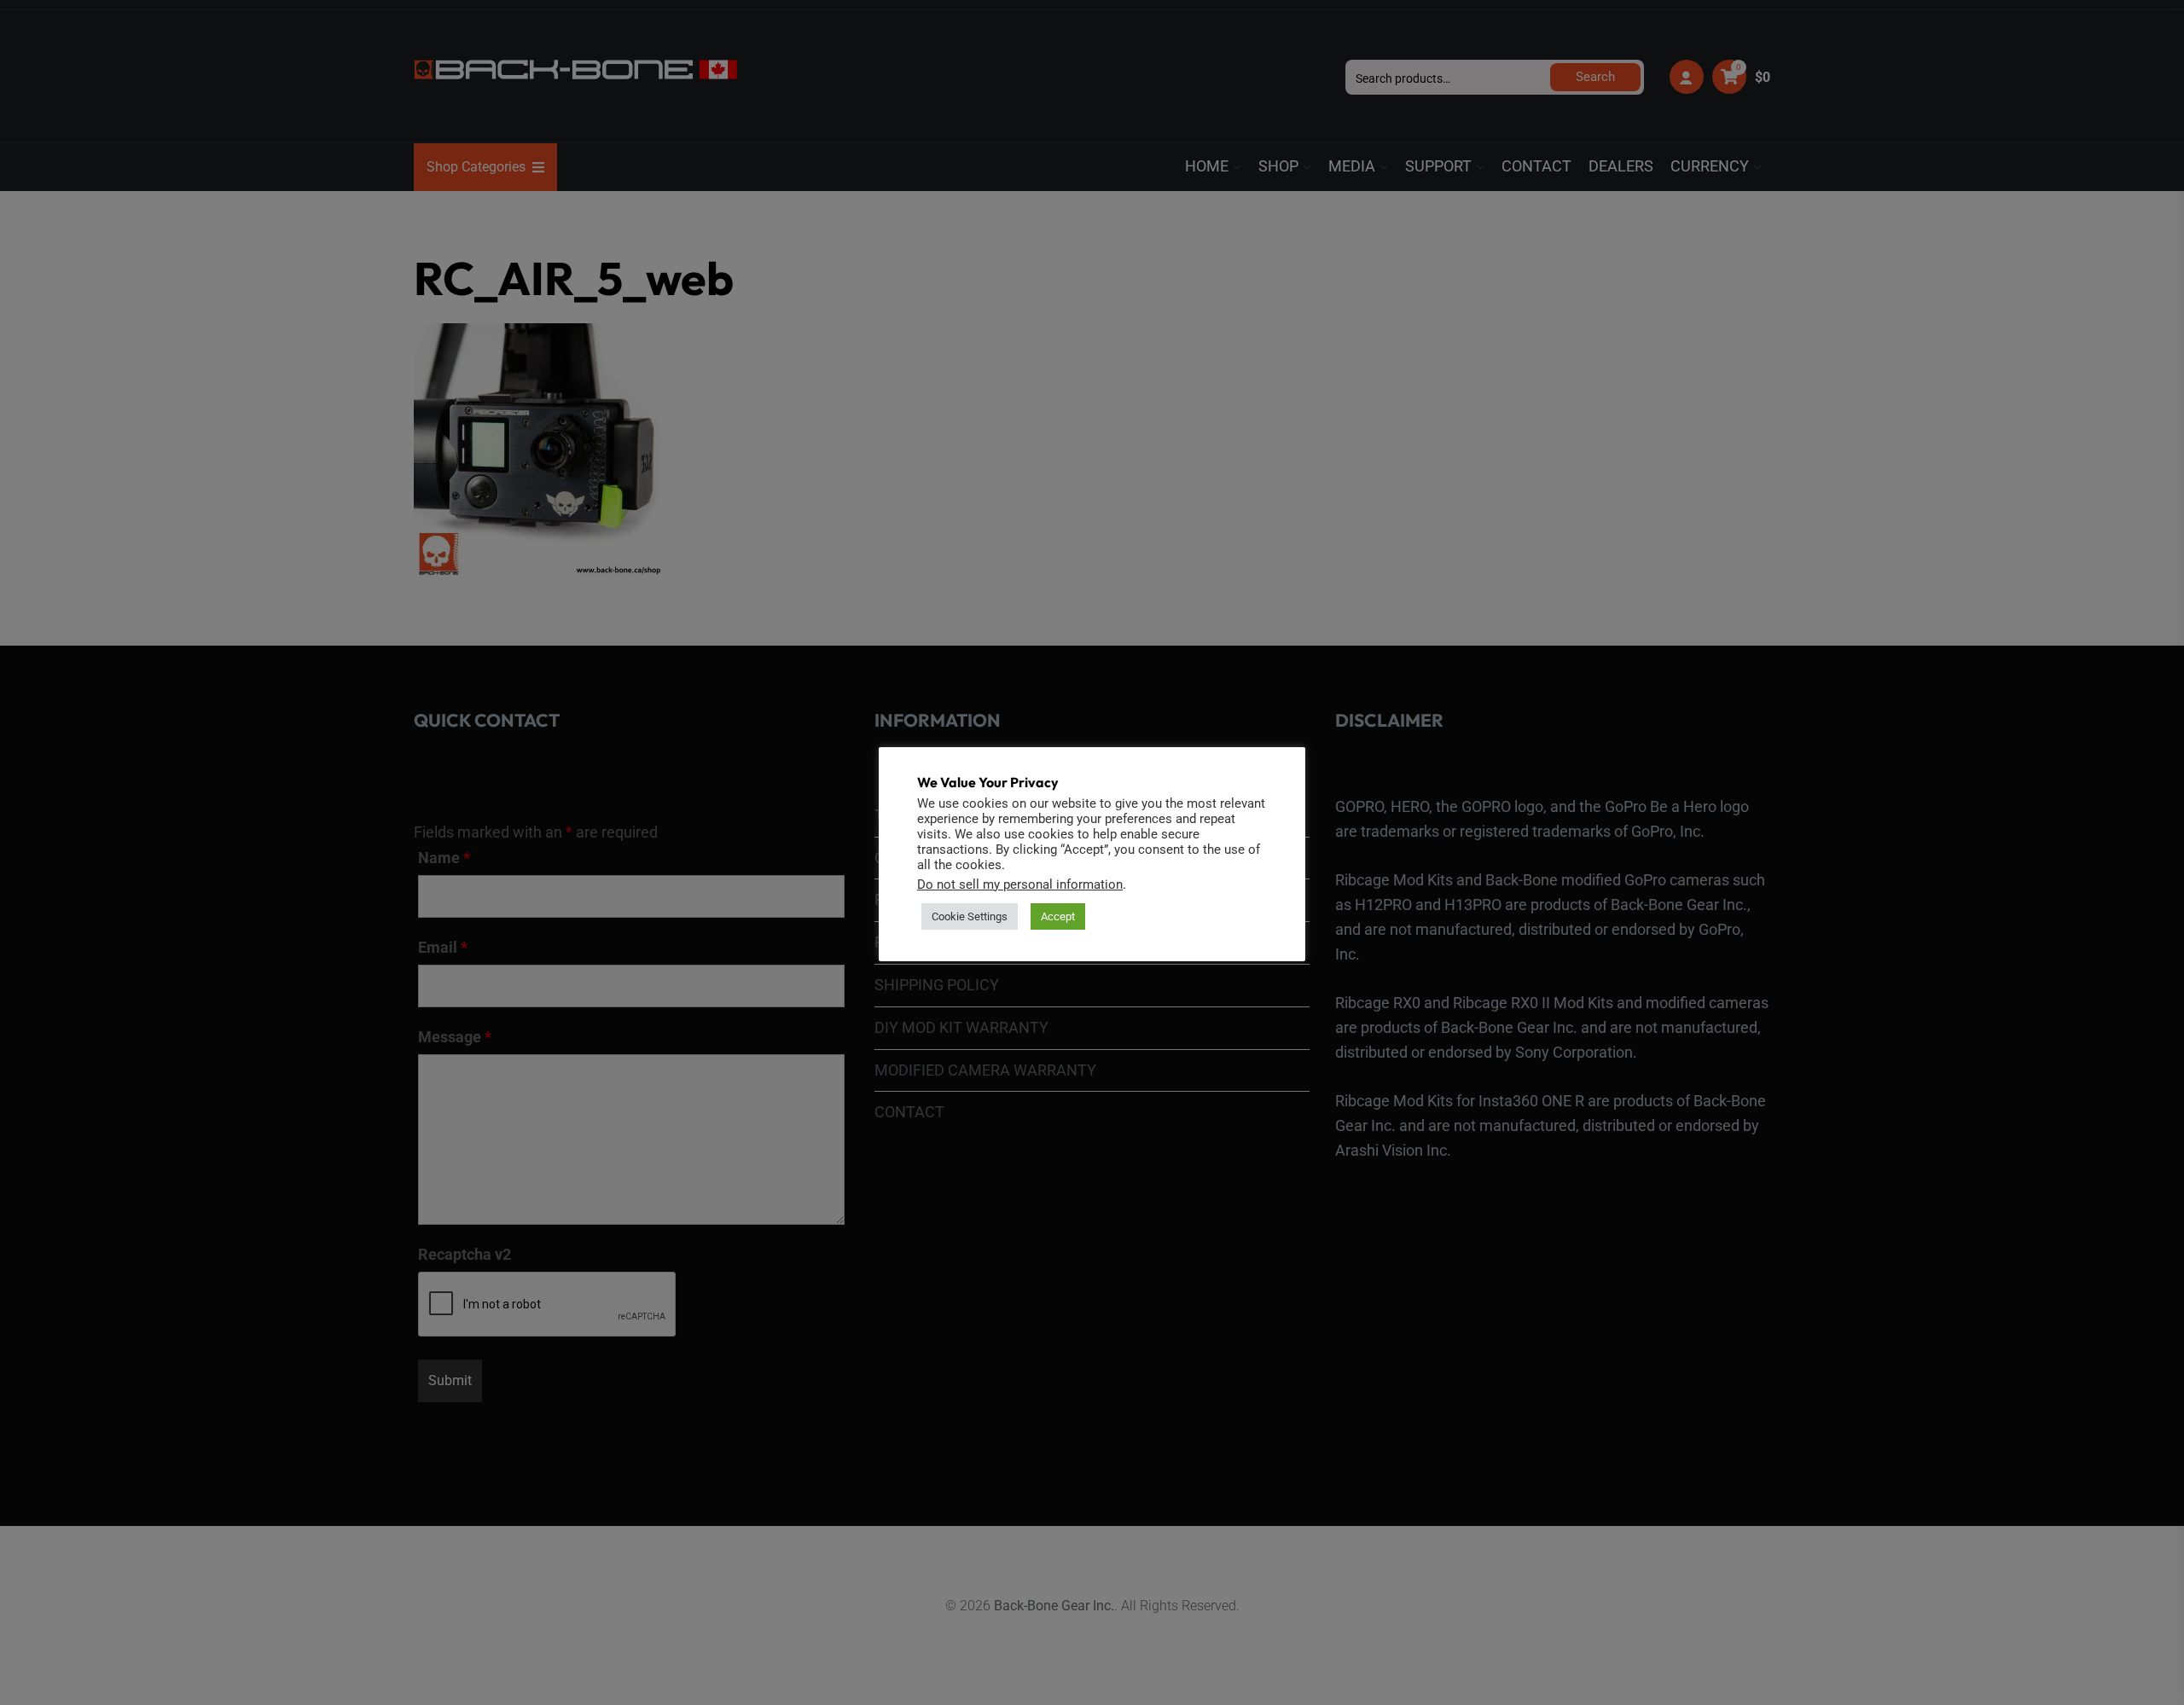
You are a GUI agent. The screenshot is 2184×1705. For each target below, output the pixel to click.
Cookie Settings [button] (970, 916)
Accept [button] (1058, 916)
